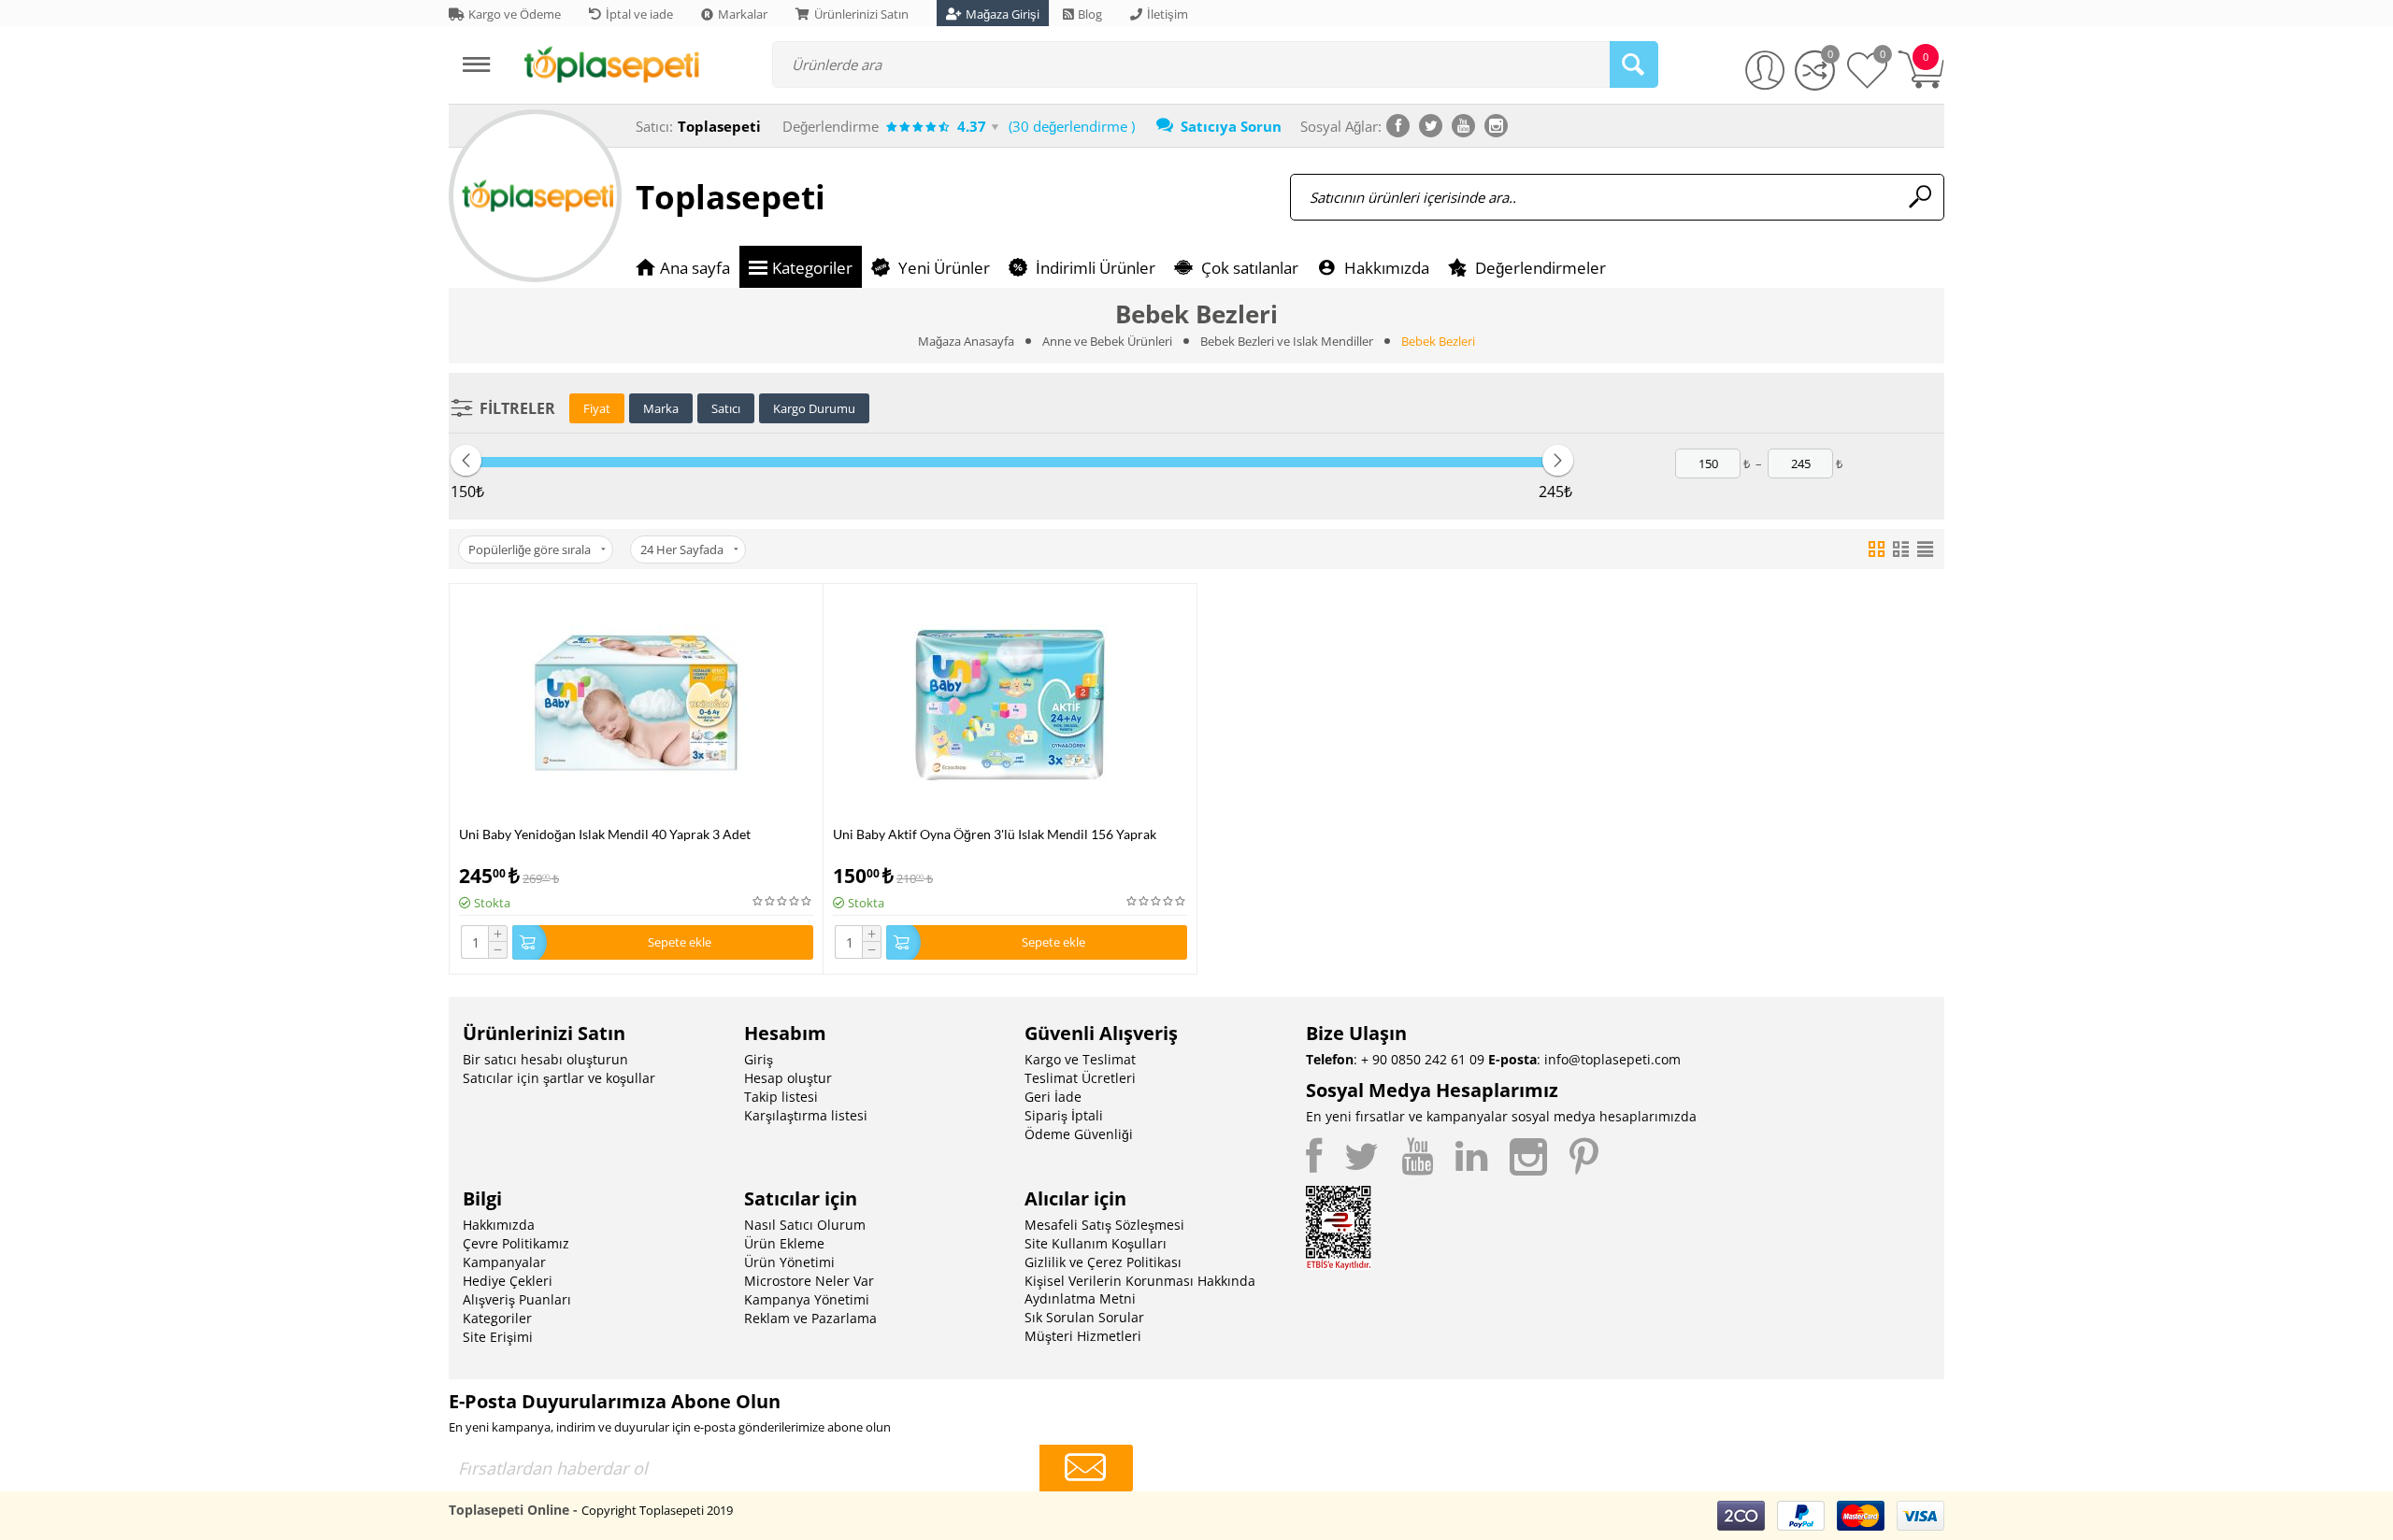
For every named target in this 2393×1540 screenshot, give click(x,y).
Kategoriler (497, 1318)
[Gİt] (1086, 1468)
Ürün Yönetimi (789, 1262)
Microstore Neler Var (809, 1281)
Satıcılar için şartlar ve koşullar (559, 1078)
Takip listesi (781, 1097)
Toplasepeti (731, 197)
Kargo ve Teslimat (1080, 1059)
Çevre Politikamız (516, 1243)
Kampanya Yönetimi (807, 1299)
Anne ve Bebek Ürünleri (1107, 341)
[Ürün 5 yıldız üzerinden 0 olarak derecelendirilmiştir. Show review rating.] (783, 901)
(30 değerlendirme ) (1072, 126)
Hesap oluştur (788, 1078)
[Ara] (1634, 64)
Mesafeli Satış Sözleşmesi (1104, 1225)
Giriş (759, 1059)
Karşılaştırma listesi (806, 1115)
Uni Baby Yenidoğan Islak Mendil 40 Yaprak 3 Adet (605, 834)
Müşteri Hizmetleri (1083, 1336)
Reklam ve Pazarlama (810, 1318)
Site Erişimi (498, 1337)
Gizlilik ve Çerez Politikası (1103, 1262)
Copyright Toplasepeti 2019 (657, 1510)
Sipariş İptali (1064, 1115)
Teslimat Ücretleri (1080, 1078)
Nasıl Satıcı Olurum (805, 1225)
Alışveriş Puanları (517, 1299)
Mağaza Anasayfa (966, 341)
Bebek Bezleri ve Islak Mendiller (1287, 341)
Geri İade (1053, 1097)
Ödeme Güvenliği (1079, 1134)
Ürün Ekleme (784, 1243)
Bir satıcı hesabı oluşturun (545, 1059)
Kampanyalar (504, 1262)
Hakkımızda (499, 1225)
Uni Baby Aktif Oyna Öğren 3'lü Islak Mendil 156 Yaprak (995, 834)
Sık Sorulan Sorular (1084, 1317)
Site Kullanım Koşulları (1096, 1243)
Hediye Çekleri (508, 1281)
